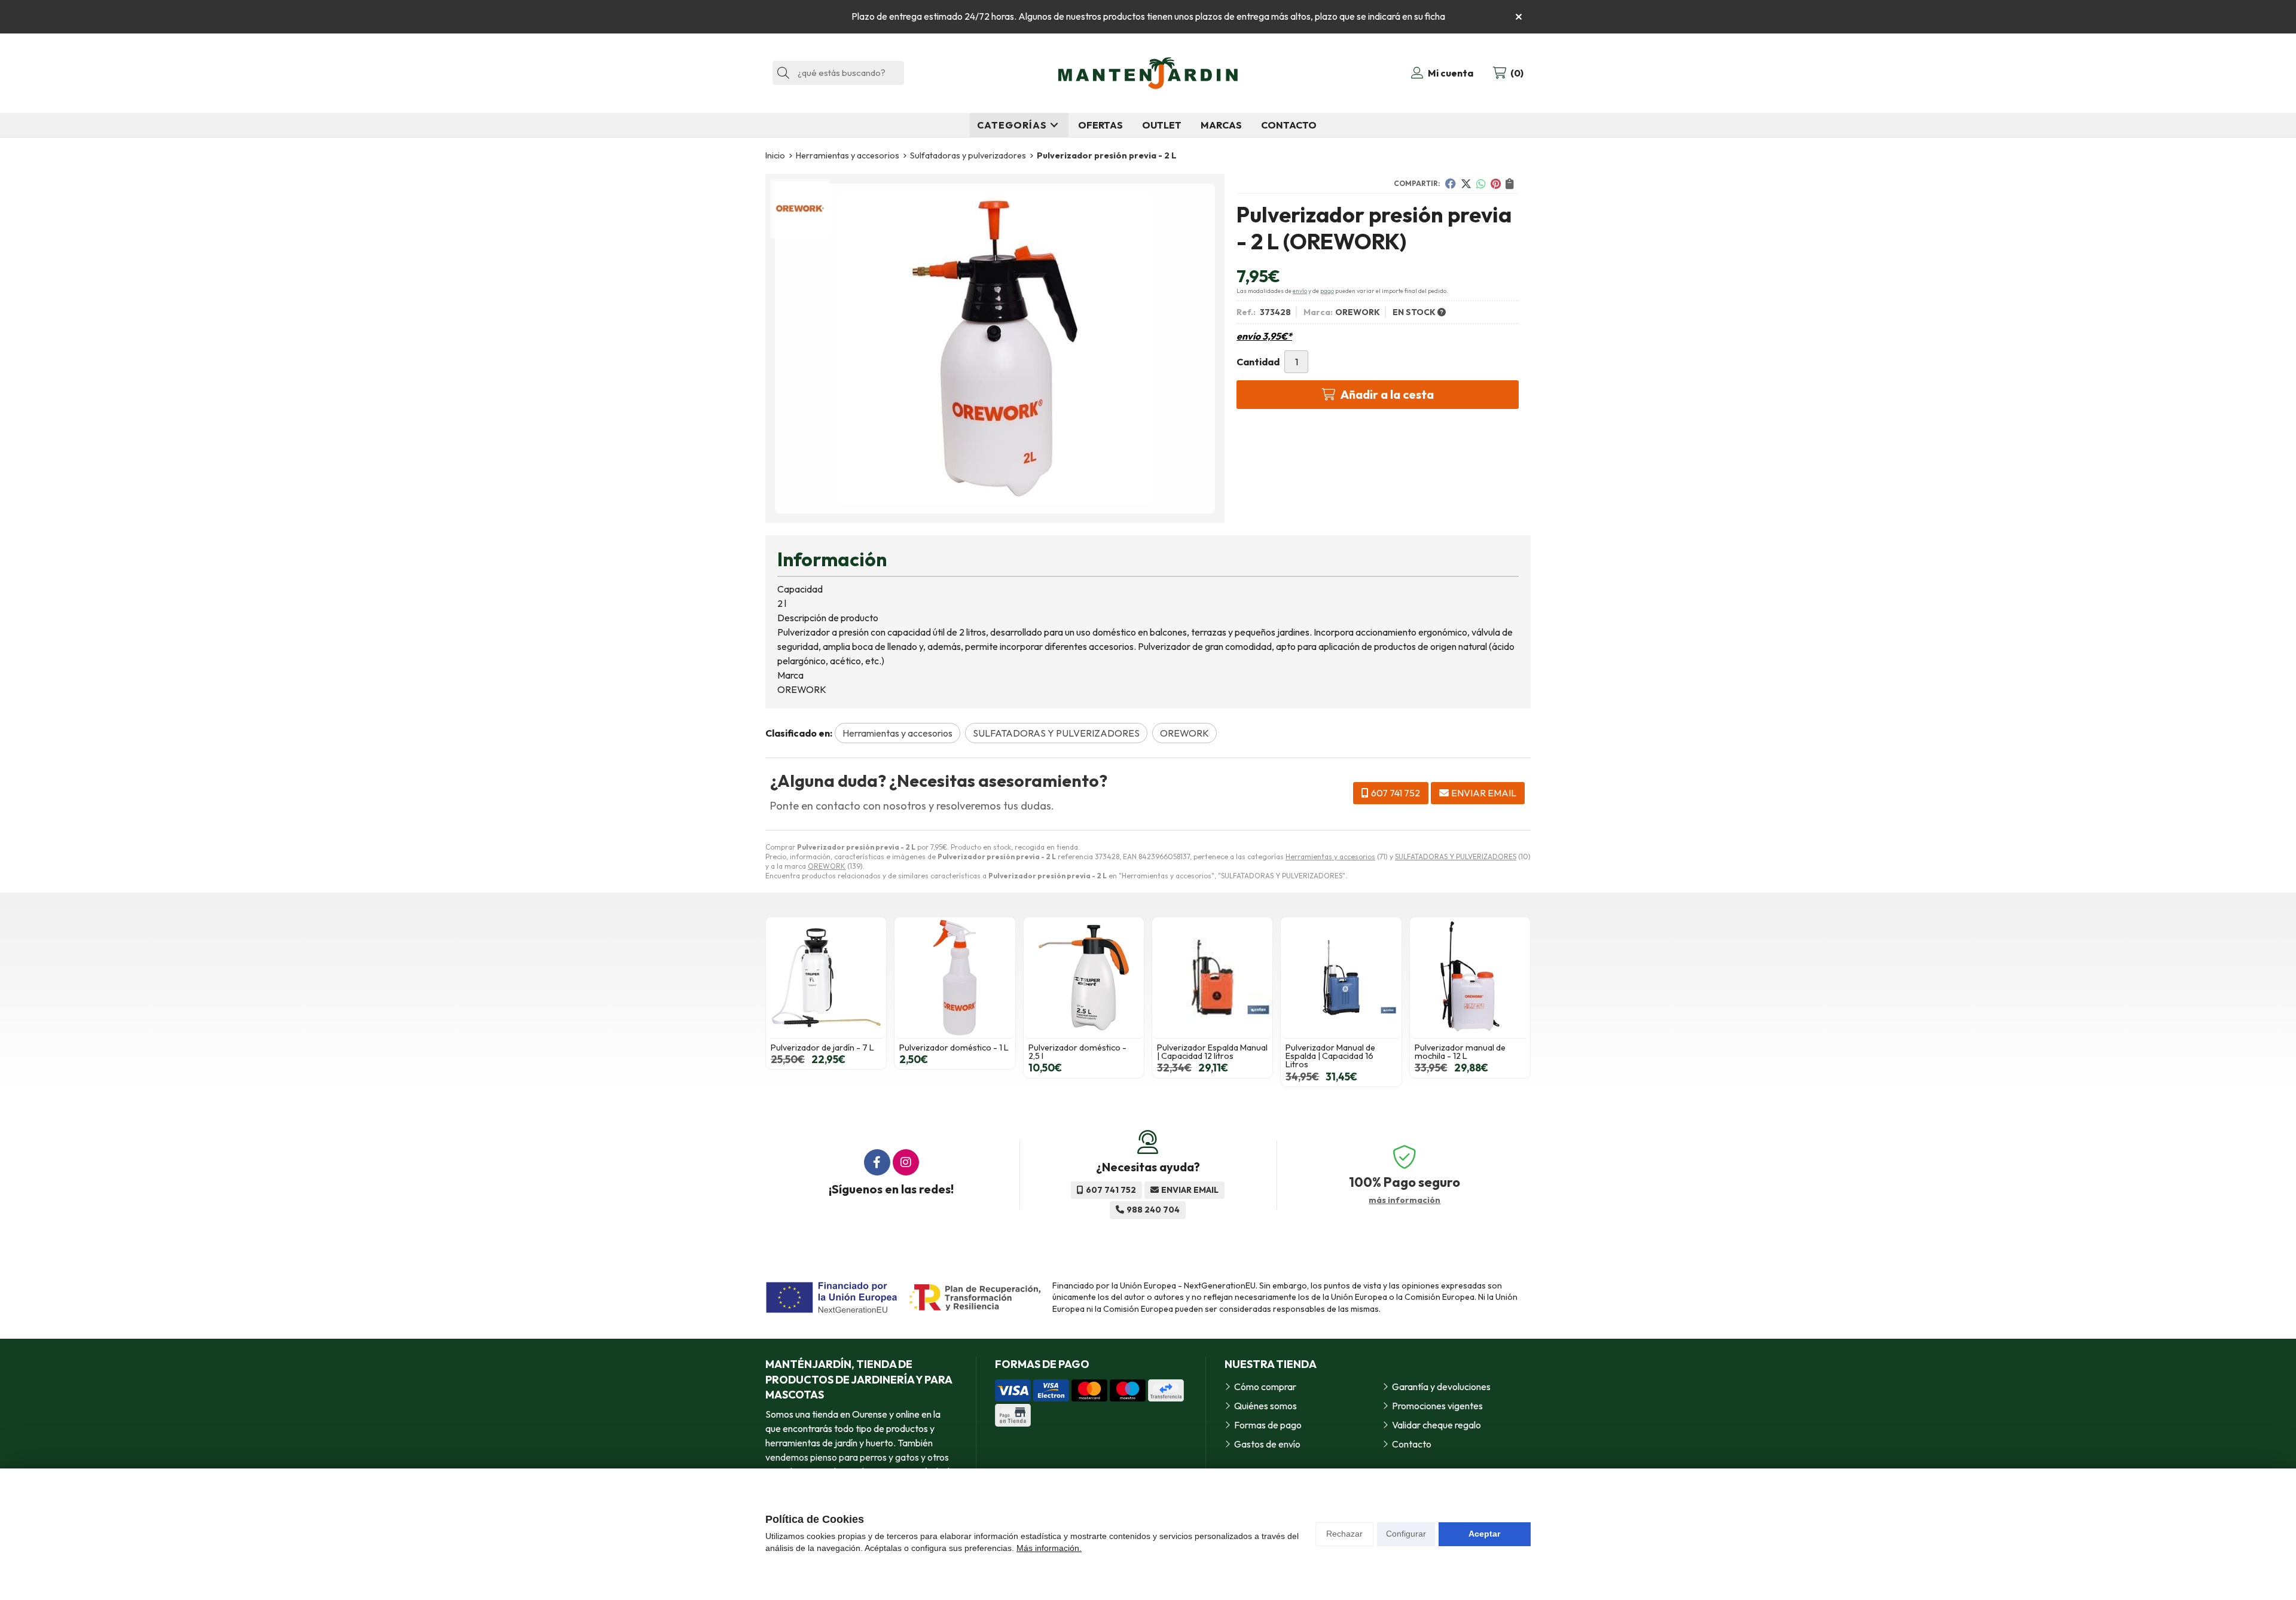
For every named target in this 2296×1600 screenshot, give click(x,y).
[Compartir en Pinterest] (1496, 184)
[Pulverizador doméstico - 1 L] (955, 977)
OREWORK (827, 866)
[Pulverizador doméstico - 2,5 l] (1084, 977)
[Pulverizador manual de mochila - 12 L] (1470, 977)
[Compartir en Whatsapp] (1481, 184)
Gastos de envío (1267, 1444)
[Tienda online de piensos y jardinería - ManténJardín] (1148, 73)
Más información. (1049, 1548)
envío (1300, 291)
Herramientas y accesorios (1330, 857)
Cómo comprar (1265, 1387)
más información (1405, 1200)
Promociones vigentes (1437, 1406)
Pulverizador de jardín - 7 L (822, 1048)
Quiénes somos (1265, 1406)
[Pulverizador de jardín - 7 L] (826, 977)
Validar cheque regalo (1436, 1425)
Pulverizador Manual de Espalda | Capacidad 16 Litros (1330, 1056)
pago (1327, 291)
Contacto (1412, 1444)
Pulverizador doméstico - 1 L (954, 1048)
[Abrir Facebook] (877, 1162)
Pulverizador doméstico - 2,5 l (1077, 1052)
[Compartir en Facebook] (1451, 184)
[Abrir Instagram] (906, 1162)
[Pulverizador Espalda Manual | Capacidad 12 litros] (1212, 977)
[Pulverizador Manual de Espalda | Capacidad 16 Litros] (1341, 977)
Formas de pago (1268, 1425)
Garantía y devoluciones (1441, 1387)
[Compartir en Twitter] (1466, 184)
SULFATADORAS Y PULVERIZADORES (1456, 857)
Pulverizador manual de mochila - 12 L (1460, 1052)
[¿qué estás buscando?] (838, 72)
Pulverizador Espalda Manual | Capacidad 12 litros (1212, 1052)
